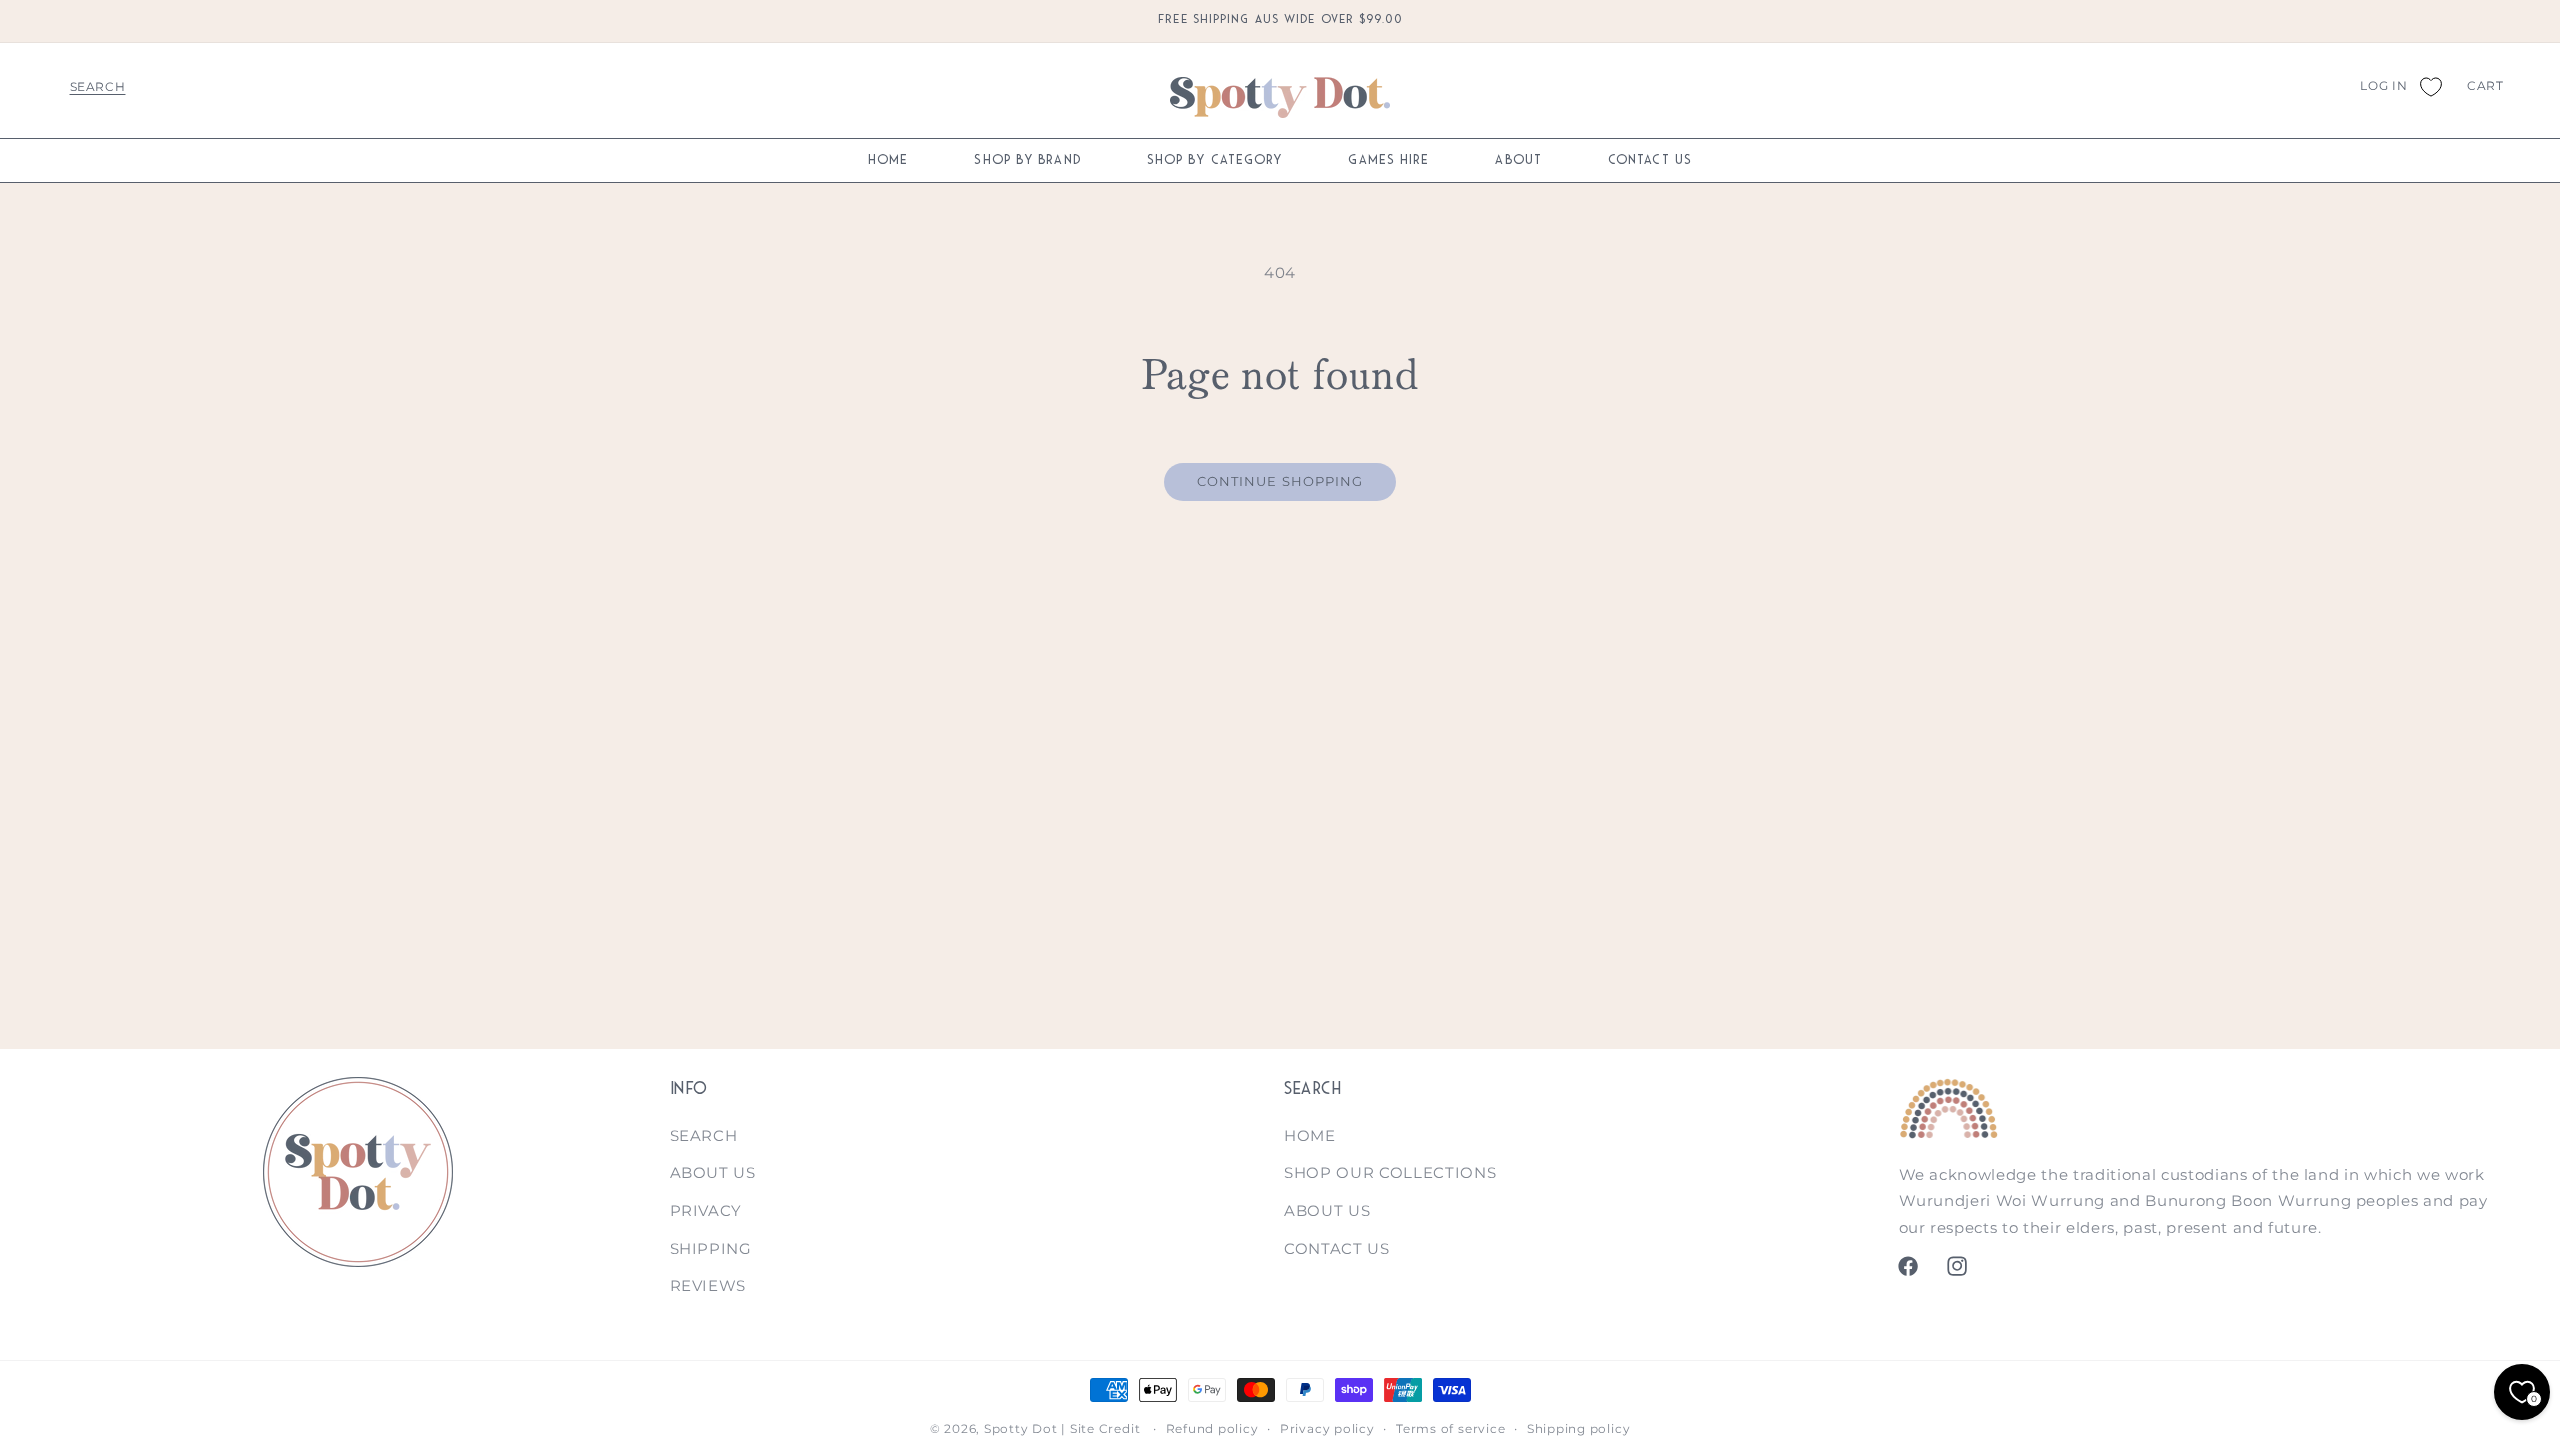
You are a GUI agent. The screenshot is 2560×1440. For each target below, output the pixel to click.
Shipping (711, 1248)
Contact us (1337, 1248)
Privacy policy (1327, 1428)
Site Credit (1105, 1428)
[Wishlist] (2430, 86)
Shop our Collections (1390, 1172)
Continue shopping (1280, 481)
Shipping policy (1579, 1428)
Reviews (708, 1285)
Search (704, 1135)
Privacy (706, 1210)
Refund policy (1212, 1428)
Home (1310, 1135)
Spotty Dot (1021, 1428)
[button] (97, 86)
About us (713, 1172)
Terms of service (1450, 1428)
